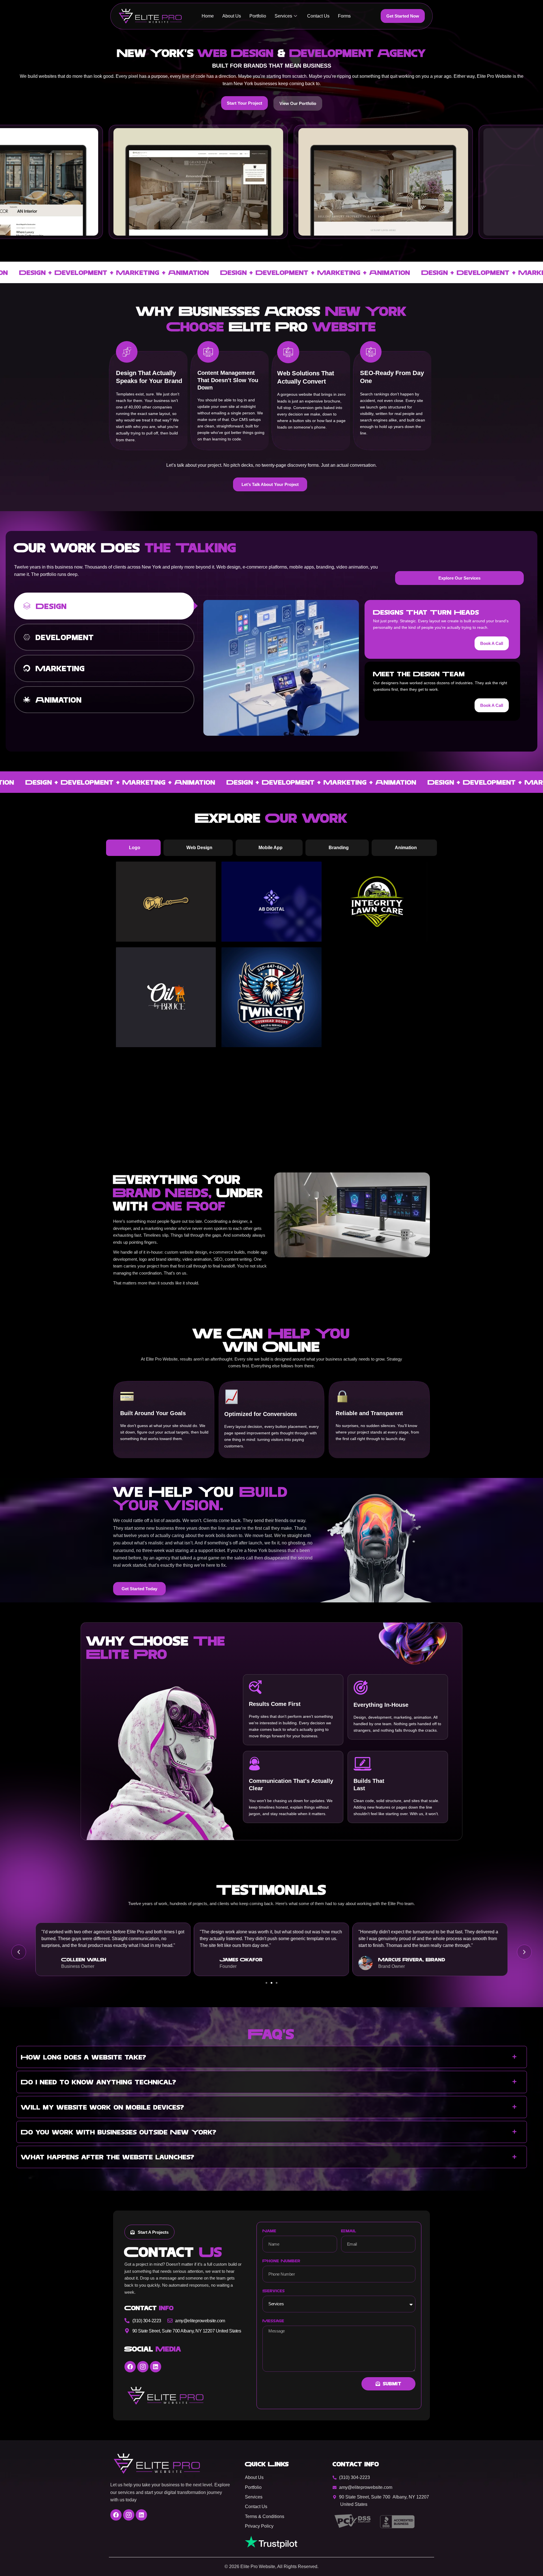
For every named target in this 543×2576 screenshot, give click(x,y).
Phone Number (281, 2261)
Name (269, 2231)
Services (283, 16)
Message (273, 2321)
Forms (344, 16)
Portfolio (258, 16)
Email (349, 2231)
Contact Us (318, 16)
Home (208, 16)
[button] (19, 1952)
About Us (232, 16)
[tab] (104, 606)
